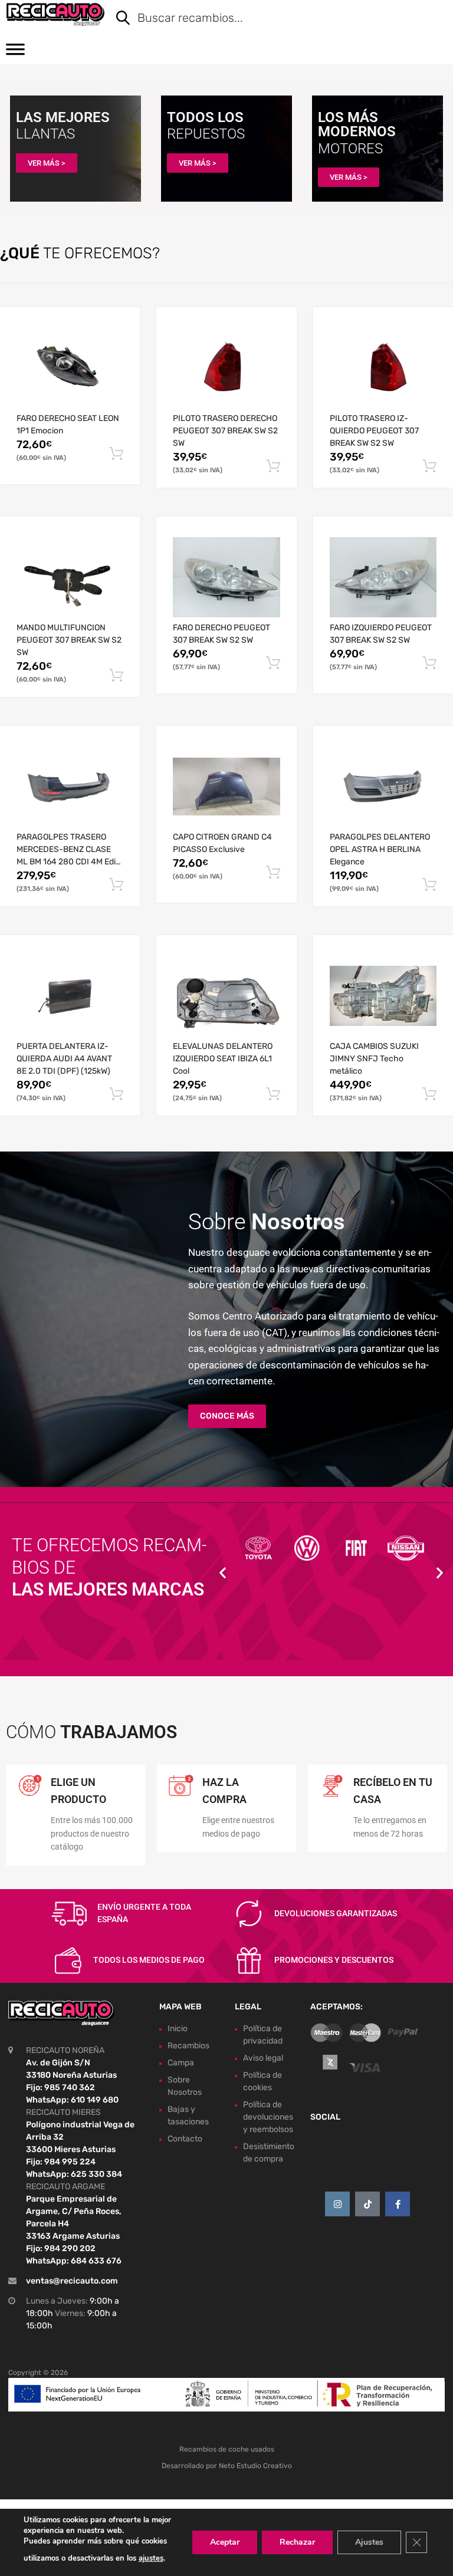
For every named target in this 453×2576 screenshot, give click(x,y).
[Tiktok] (367, 2204)
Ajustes (369, 2542)
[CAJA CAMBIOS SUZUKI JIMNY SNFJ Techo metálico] (383, 996)
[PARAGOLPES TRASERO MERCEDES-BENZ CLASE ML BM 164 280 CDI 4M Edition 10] (70, 787)
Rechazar (297, 2542)
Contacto (185, 2139)
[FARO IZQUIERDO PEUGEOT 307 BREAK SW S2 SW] (383, 577)
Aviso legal (263, 2058)
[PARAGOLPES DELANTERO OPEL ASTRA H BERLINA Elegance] (383, 787)
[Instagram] (337, 2204)
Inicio (178, 2029)
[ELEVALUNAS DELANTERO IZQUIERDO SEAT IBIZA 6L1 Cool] (226, 996)
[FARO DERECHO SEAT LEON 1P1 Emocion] (70, 368)
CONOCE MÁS (227, 1416)
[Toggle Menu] (15, 53)
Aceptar (225, 2542)
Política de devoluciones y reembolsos (268, 2117)
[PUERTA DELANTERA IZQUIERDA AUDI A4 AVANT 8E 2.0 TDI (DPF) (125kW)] (70, 996)
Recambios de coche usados (227, 2449)
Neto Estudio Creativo (255, 2466)
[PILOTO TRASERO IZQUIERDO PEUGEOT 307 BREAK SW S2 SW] (383, 368)
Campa (181, 2063)
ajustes (151, 2558)
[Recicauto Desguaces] (55, 14)
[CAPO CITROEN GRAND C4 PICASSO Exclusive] (226, 787)
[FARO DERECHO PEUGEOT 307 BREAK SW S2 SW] (226, 577)
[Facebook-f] (398, 2204)
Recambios (188, 2046)
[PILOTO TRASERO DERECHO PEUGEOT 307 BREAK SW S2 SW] (226, 368)
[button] (223, 1573)
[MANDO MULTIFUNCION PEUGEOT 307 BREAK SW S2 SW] (70, 577)
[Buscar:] (273, 19)
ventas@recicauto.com (72, 2281)
